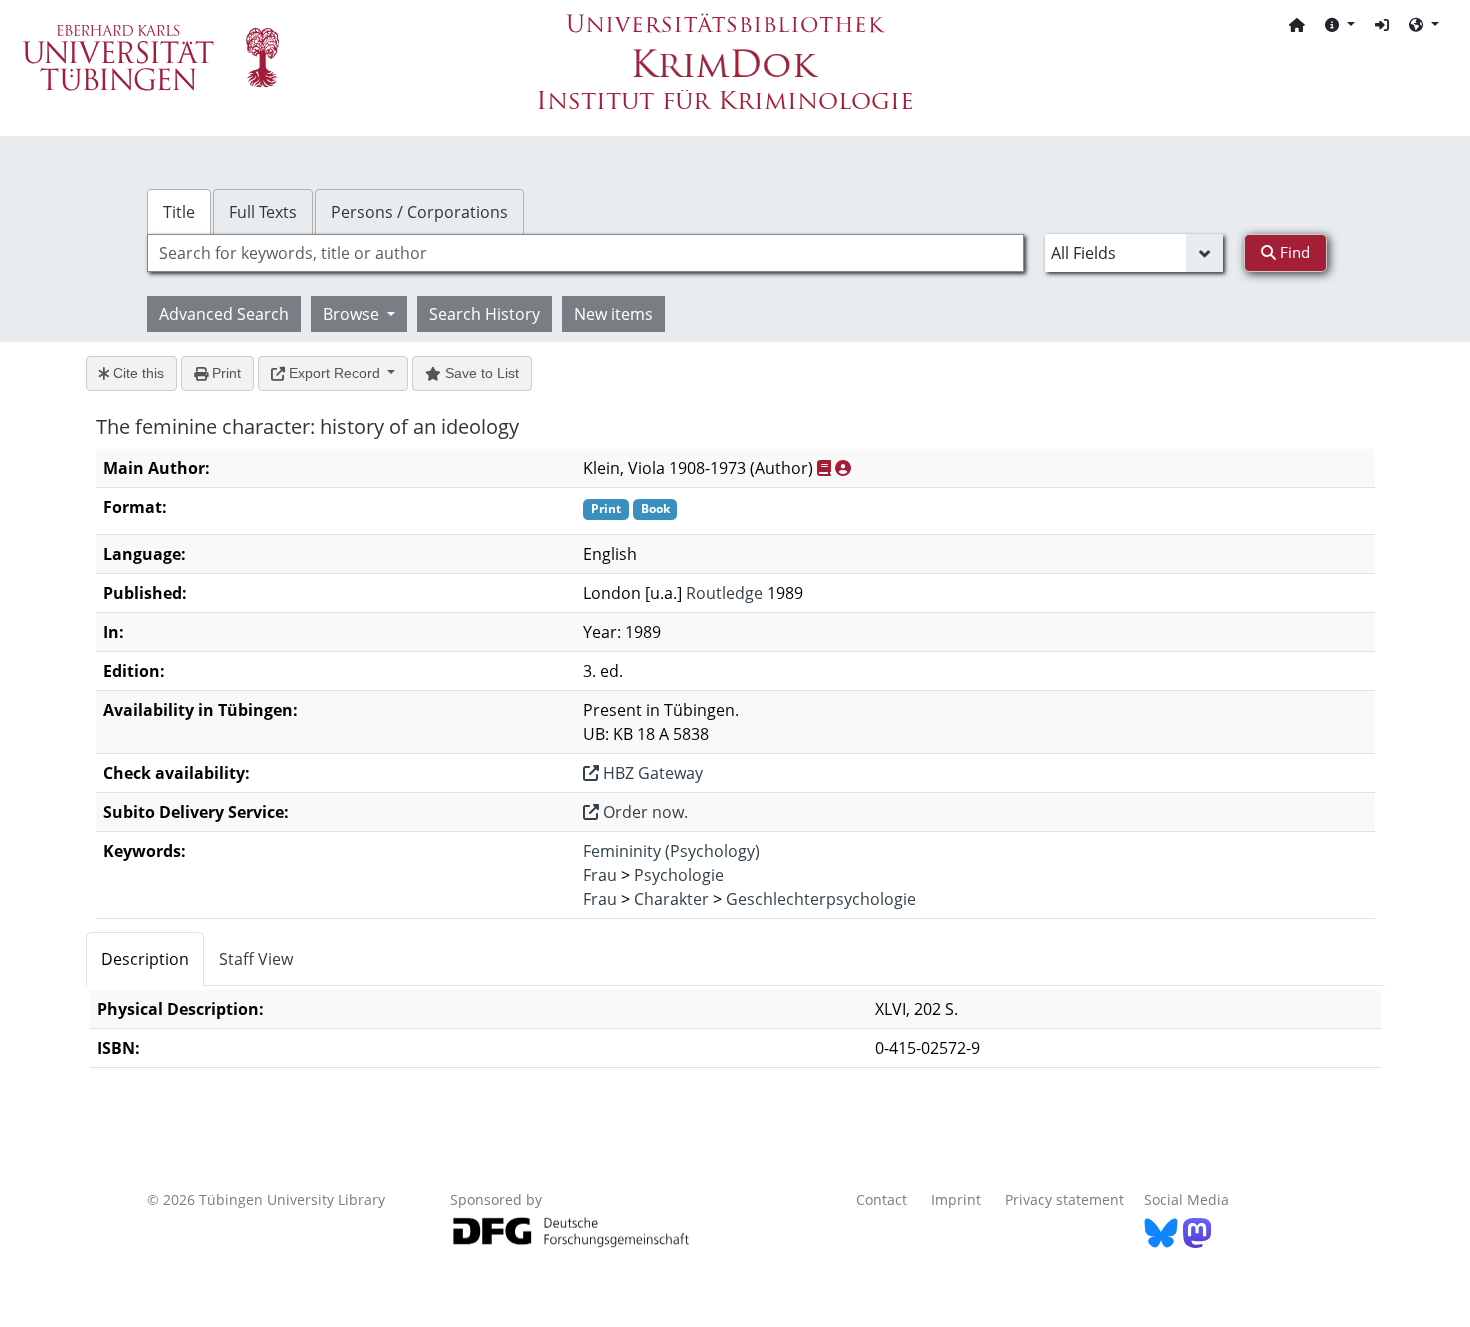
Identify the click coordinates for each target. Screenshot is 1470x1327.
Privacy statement (1064, 1199)
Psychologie (679, 875)
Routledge (724, 593)
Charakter (671, 899)
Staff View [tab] (256, 959)
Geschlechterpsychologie (821, 899)
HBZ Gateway (651, 773)
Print (224, 373)
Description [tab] (145, 959)
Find (1293, 252)
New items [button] (613, 314)
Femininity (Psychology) (671, 851)
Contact (881, 1199)
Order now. (643, 812)
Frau (600, 875)
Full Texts (263, 212)
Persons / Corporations (419, 212)
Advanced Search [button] (224, 314)
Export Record (334, 373)
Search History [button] (484, 314)
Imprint (956, 1199)
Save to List (480, 373)
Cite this (136, 373)
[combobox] (585, 253)
